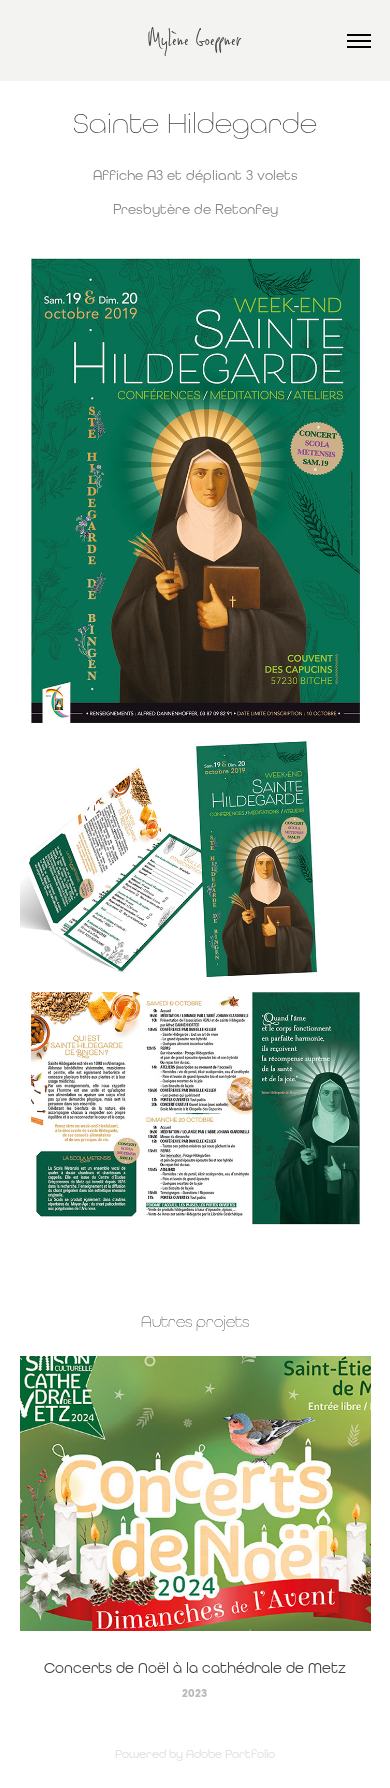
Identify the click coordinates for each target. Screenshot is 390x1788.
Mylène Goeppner (195, 40)
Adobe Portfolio (230, 1754)
